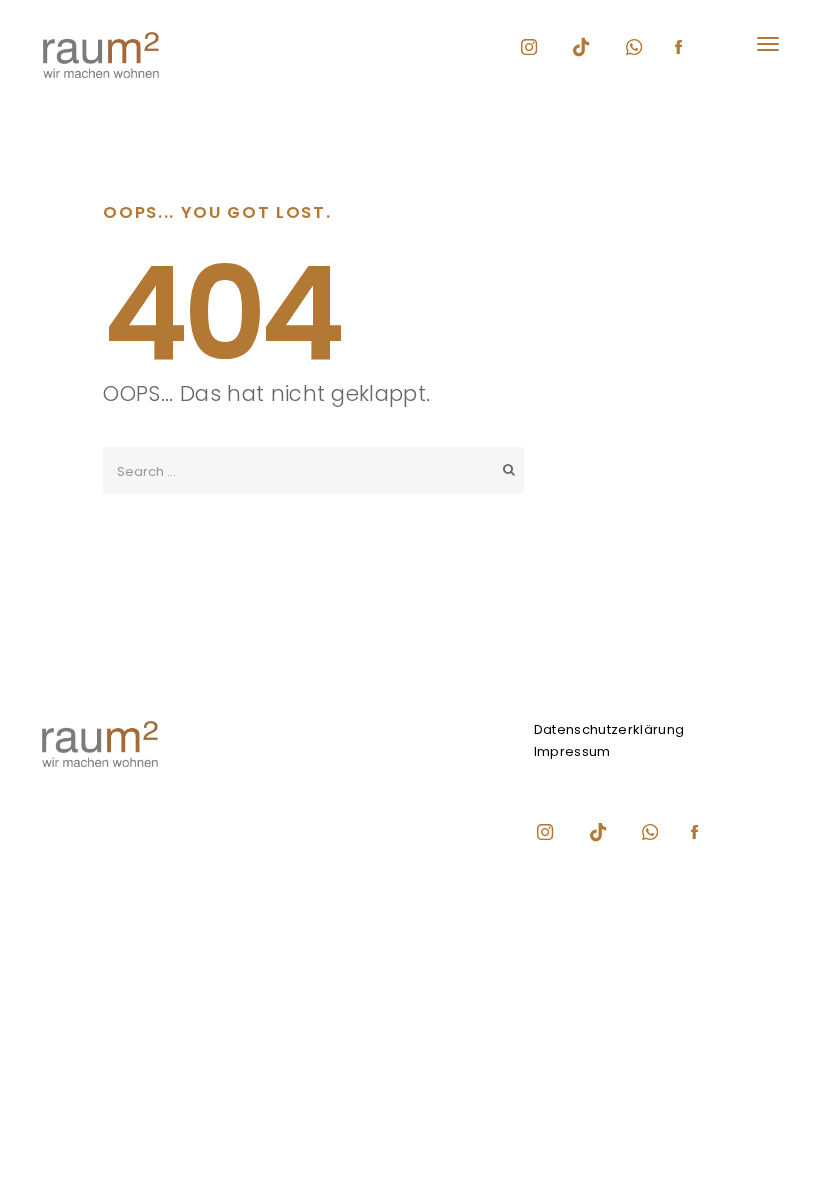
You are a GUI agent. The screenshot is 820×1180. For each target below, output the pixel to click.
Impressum (572, 751)
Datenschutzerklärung (609, 729)
